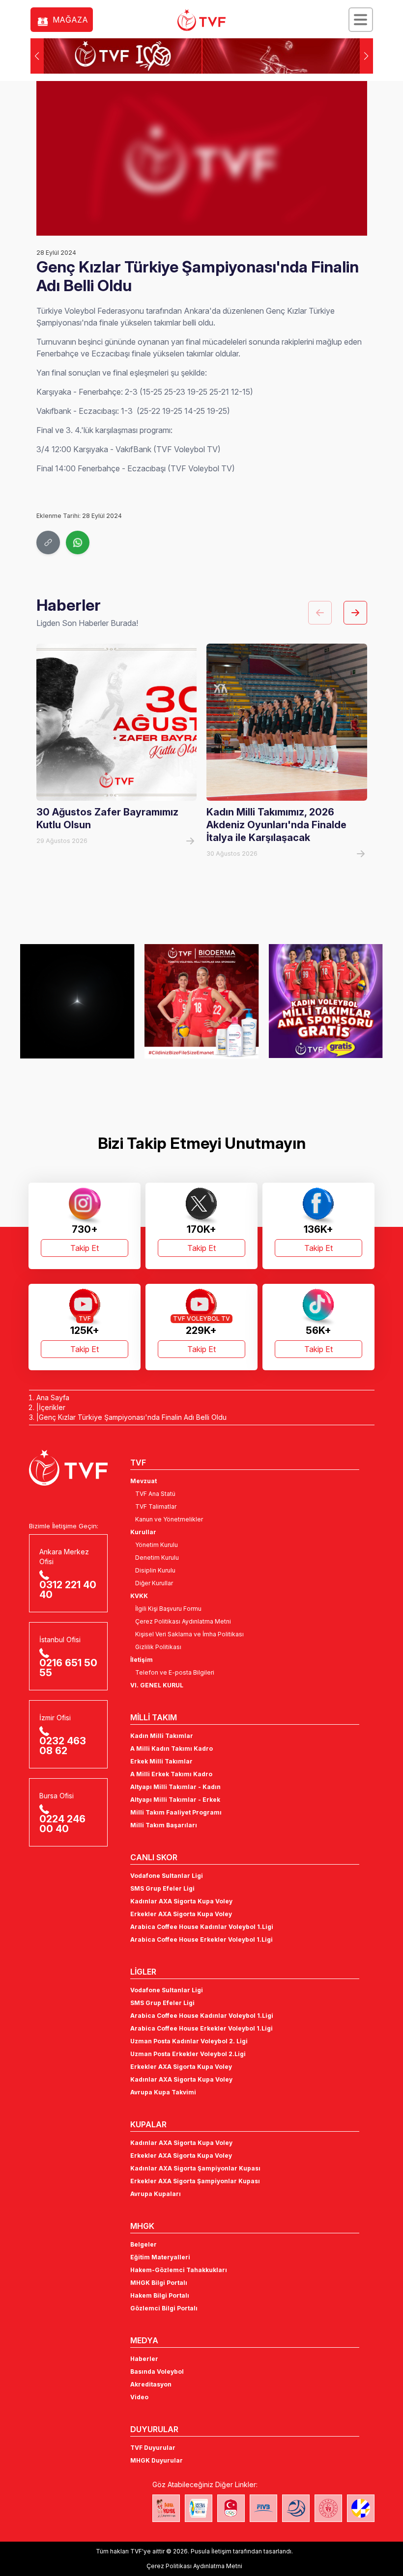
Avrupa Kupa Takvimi (163, 2092)
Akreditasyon (151, 2384)
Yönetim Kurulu (157, 1545)
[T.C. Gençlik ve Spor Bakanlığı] (328, 2508)
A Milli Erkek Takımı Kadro (171, 1774)
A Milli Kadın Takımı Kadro (172, 1749)
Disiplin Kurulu (155, 1570)
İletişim (142, 1660)
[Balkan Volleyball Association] (296, 2508)
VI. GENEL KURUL (157, 1685)
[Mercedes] (77, 1001)
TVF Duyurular (153, 2448)
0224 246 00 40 (62, 1824)
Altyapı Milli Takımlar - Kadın (175, 1787)
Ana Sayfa (53, 1397)
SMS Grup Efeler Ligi (162, 1888)
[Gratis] (326, 1001)
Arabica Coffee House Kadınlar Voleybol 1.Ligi (202, 1927)
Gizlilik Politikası (158, 1647)
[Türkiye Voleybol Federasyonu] (201, 20)
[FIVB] (263, 2508)
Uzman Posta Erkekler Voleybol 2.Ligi (188, 2054)
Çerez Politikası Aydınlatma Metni (183, 1621)
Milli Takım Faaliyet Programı (176, 1812)
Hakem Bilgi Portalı (160, 2295)
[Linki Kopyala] (48, 542)
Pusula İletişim (211, 2551)
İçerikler (52, 1407)
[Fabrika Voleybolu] (166, 2508)
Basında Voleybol (157, 2372)
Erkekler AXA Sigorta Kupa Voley (181, 1914)
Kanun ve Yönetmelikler (169, 1519)
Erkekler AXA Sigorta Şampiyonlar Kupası (195, 2181)
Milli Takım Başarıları (164, 1825)
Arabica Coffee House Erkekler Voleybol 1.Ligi (201, 1939)
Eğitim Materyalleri (160, 2257)
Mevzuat (144, 1481)
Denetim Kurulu (157, 1558)
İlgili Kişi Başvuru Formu (168, 1609)
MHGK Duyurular (157, 2460)
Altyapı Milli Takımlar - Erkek (175, 1800)
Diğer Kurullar (154, 1583)
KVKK (139, 1596)
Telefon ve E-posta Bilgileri (175, 1672)
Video (139, 2397)
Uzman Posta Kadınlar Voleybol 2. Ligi (189, 2041)
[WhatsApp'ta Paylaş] (78, 542)
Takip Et (85, 1248)
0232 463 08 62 (63, 1746)
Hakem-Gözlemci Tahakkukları (179, 2270)
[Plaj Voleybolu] (199, 2508)
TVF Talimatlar (156, 1506)
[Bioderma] (202, 1001)
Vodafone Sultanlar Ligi (167, 1876)
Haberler (144, 2359)
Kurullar (143, 1532)
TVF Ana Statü (155, 1494)
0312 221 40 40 (68, 1590)
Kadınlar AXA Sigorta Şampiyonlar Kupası (195, 2168)
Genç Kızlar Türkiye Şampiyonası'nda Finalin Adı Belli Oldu (133, 1417)
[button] (366, 56)
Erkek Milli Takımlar (161, 1761)
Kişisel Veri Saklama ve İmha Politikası (189, 1634)
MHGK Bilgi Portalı (159, 2283)
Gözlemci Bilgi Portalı (164, 2308)
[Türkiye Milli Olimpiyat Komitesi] (231, 2508)
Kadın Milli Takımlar (162, 1736)
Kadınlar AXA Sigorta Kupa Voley (181, 1901)
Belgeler (144, 2244)
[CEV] (361, 2508)
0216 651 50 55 (68, 1668)
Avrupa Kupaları (156, 2194)
